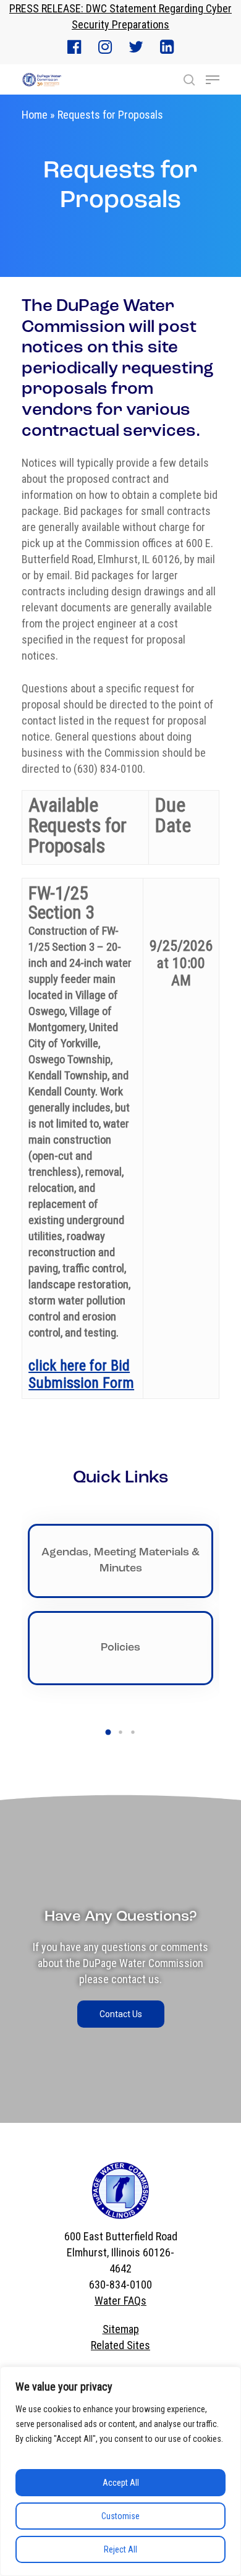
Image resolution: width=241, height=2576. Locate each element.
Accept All (121, 2483)
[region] (120, 2471)
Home (35, 115)
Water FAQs (120, 2301)
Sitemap (121, 2329)
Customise (120, 2516)
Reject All (120, 2549)
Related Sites (120, 2345)
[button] (108, 1732)
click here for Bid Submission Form (81, 1374)
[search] (189, 80)
